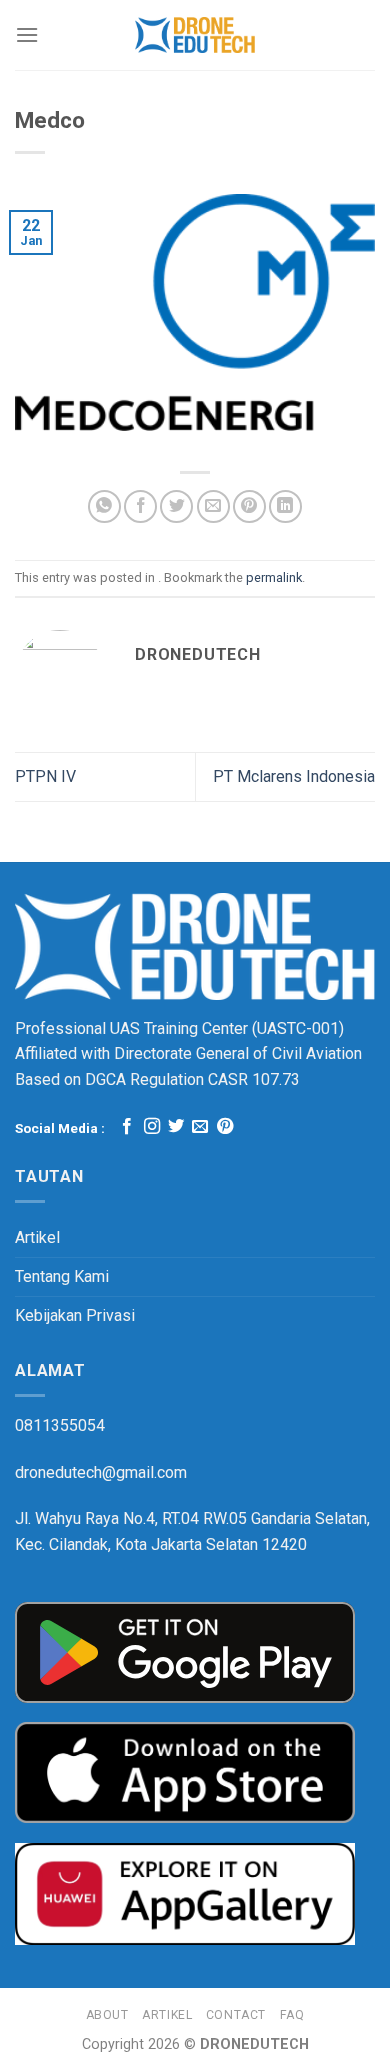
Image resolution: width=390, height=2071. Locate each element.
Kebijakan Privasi (75, 1315)
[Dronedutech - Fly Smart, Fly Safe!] (195, 35)
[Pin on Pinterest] (249, 506)
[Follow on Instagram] (152, 1127)
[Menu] (27, 34)
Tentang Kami (62, 1276)
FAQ (292, 2015)
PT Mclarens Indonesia (294, 776)
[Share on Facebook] (140, 506)
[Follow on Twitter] (176, 1127)
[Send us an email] (200, 1127)
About (107, 2015)
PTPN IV (45, 776)
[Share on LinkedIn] (285, 506)
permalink (274, 577)
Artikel (37, 1237)
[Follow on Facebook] (127, 1127)
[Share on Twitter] (176, 506)
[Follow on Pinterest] (225, 1127)
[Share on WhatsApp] (104, 506)
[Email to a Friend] (213, 506)
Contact (236, 2015)
